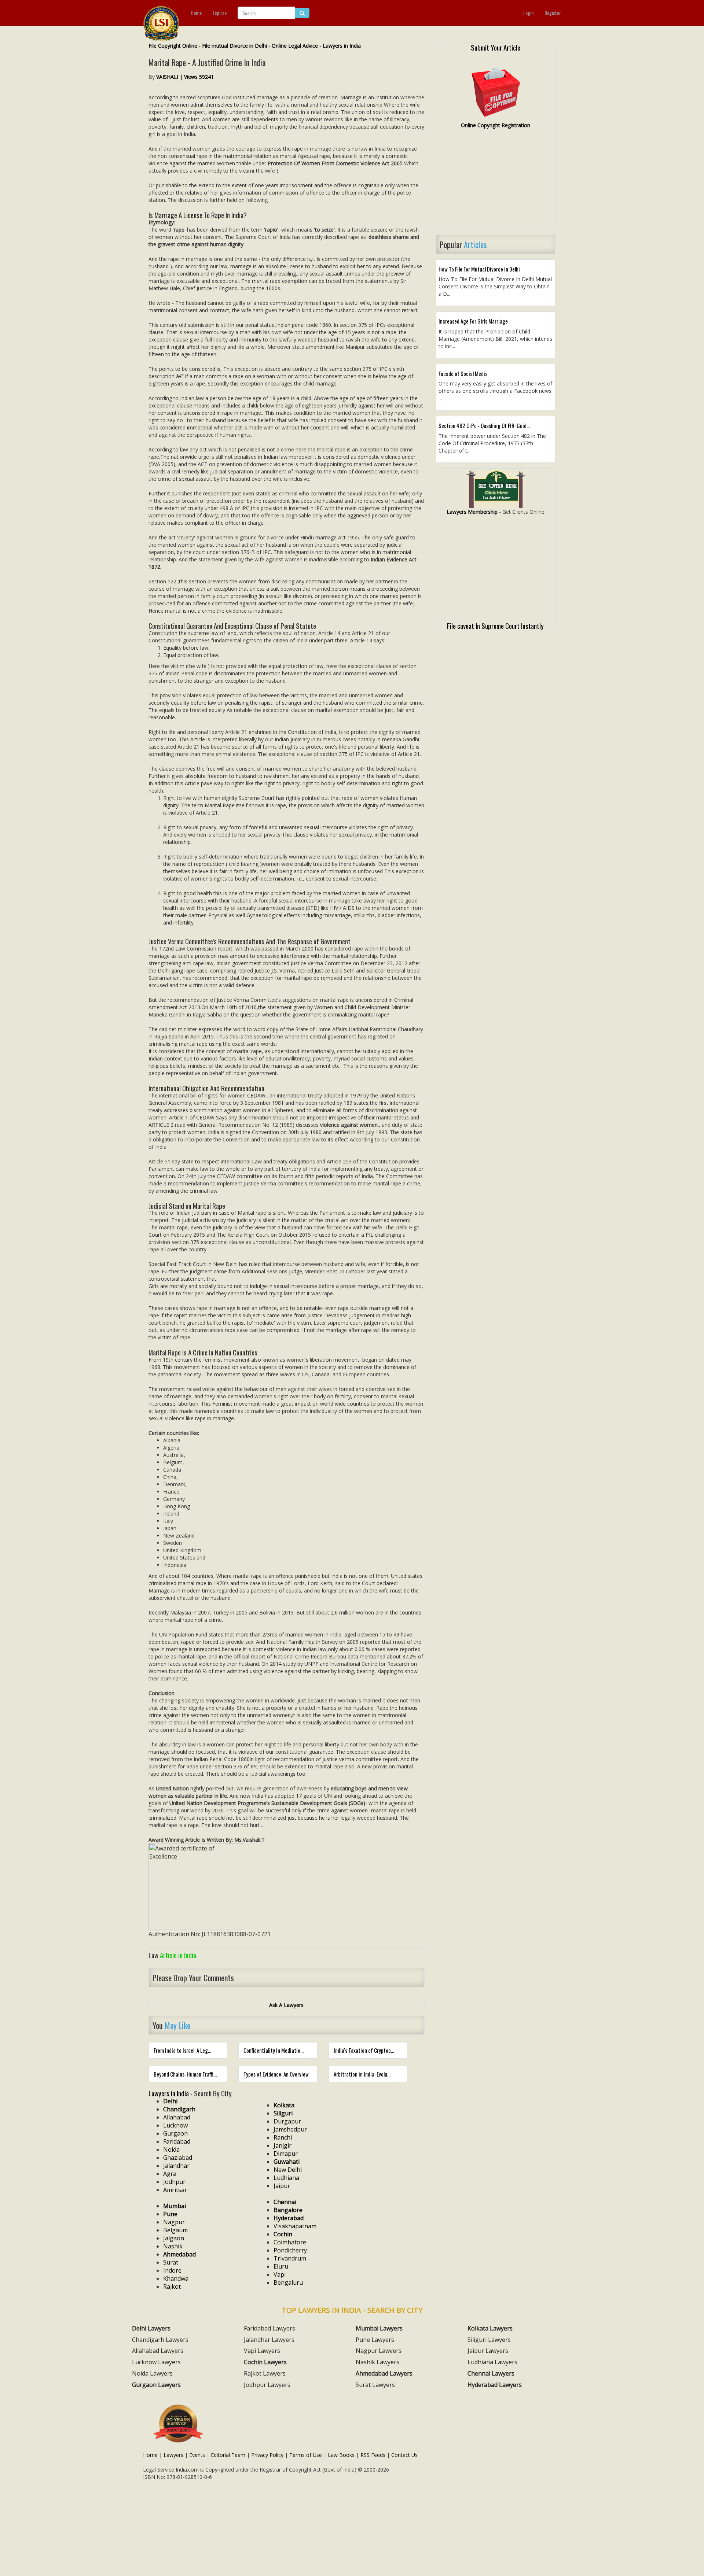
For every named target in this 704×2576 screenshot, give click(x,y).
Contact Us (404, 2455)
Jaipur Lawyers (488, 2351)
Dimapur (286, 2154)
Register (553, 13)
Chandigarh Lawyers (160, 2340)
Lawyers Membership (472, 512)
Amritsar (175, 2190)
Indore (172, 2270)
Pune (170, 2214)
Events (197, 2455)
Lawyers (173, 2455)
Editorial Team (228, 2455)
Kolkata (284, 2105)
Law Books (341, 2455)
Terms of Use (306, 2455)
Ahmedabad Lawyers (384, 2373)
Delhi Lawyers (151, 2328)
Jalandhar (176, 2166)
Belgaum (175, 2230)
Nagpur (174, 2222)
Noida (171, 2149)
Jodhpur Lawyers (267, 2385)
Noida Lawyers (152, 2373)
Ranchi (283, 2137)
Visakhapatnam (295, 2226)
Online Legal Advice (295, 46)
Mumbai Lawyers (379, 2328)
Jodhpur (174, 2182)
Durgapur (287, 2121)
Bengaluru (288, 2282)
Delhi (170, 2101)
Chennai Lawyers (491, 2373)
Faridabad (177, 2141)
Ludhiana (286, 2178)
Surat (171, 2262)
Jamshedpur (290, 2129)
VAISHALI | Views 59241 (185, 77)
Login (528, 13)
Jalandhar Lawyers (269, 2340)
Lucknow (175, 2125)
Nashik (173, 2246)
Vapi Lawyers (262, 2351)
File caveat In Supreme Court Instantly (495, 625)
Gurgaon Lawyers (156, 2385)
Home (196, 13)
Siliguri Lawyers (489, 2340)
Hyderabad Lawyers (495, 2385)
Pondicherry (290, 2250)
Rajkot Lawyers (265, 2373)
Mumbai (175, 2206)
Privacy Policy (267, 2455)
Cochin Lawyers (265, 2362)
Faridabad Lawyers (269, 2328)
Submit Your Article (496, 47)
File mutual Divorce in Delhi (234, 46)
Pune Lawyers (375, 2340)
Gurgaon (175, 2133)
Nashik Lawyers (377, 2362)
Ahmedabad (179, 2254)
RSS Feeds (373, 2455)
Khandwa (176, 2278)
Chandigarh (179, 2109)
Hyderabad (289, 2218)
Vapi (280, 2274)
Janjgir (283, 2145)
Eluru (281, 2266)
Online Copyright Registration (496, 125)
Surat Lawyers (375, 2385)
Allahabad (177, 2117)
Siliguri (283, 2113)
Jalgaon (174, 2238)
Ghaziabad (178, 2158)
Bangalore (288, 2210)
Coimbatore (290, 2242)
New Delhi (288, 2170)
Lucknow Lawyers (156, 2362)
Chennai (285, 2202)
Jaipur (282, 2186)
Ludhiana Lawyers (492, 2362)
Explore (220, 13)
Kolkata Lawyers (490, 2328)
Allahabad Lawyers (158, 2351)
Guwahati (287, 2162)
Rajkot (172, 2287)
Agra (170, 2174)
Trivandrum (290, 2258)
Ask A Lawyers (286, 2005)
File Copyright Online (173, 46)
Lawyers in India (342, 46)
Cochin (283, 2234)
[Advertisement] (496, 182)
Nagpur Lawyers (379, 2351)
